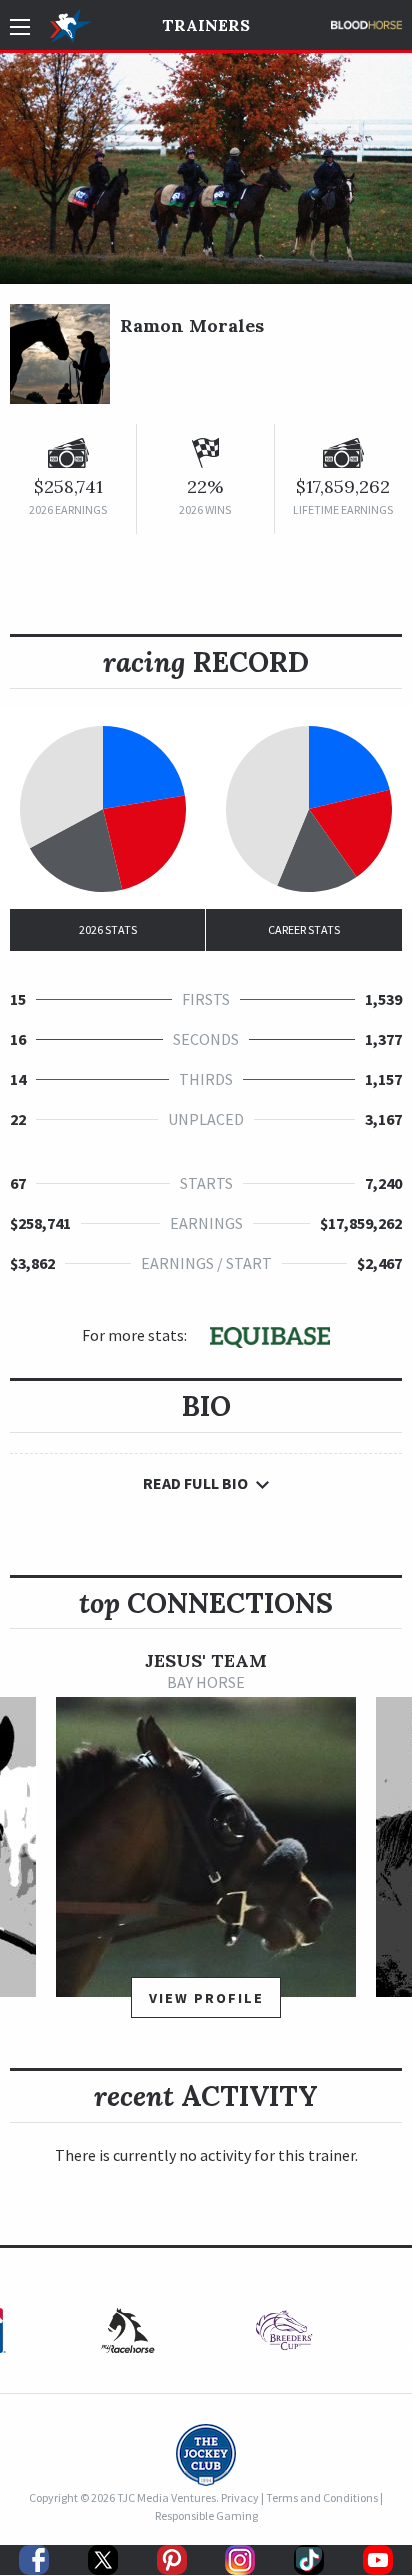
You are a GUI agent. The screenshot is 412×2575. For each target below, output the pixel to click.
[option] (206, 1843)
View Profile (206, 1998)
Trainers (206, 25)
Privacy (240, 2497)
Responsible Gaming (206, 2515)
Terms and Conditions (322, 2497)
